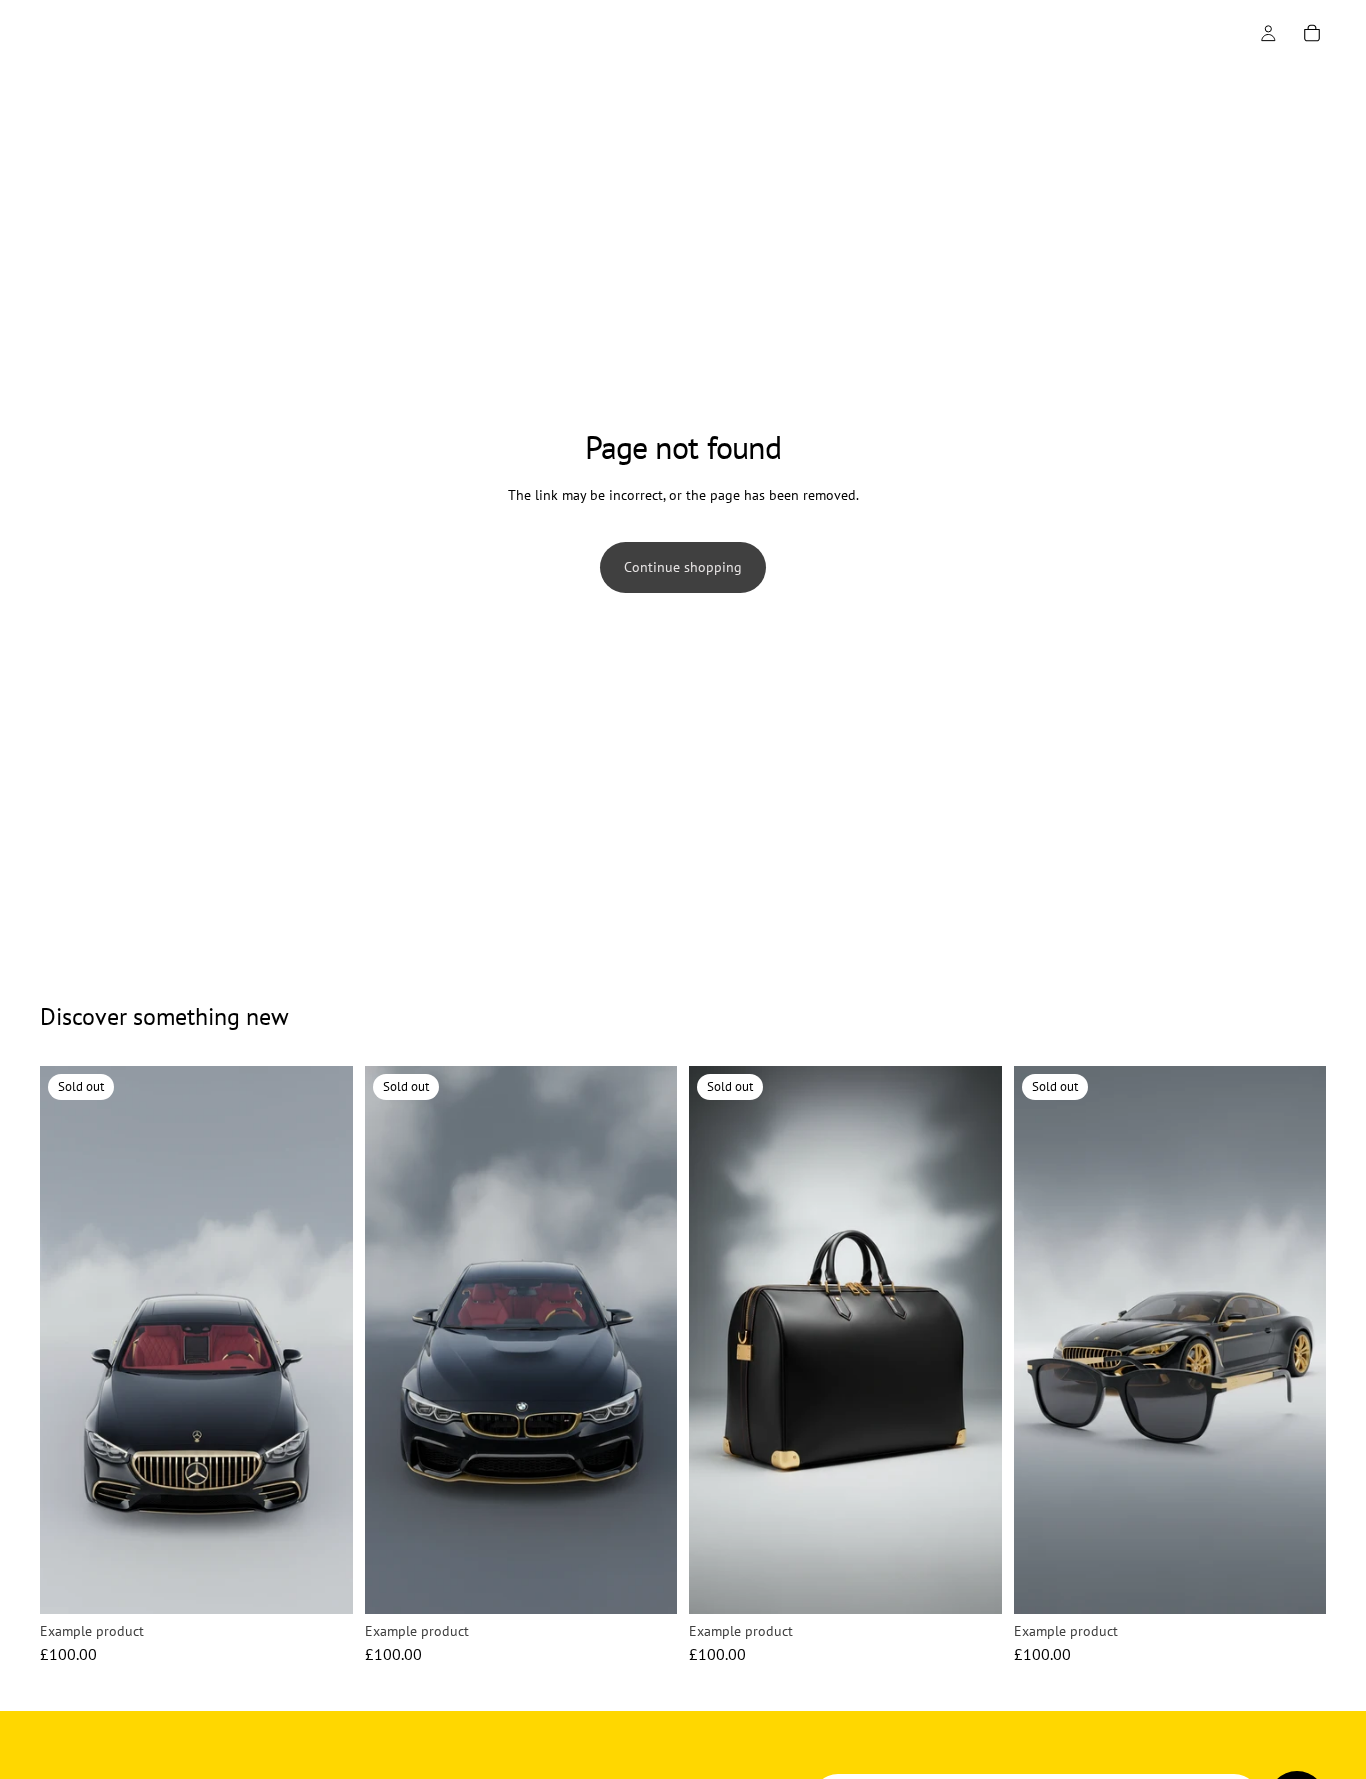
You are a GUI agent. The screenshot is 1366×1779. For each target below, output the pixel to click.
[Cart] (1312, 33)
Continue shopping (683, 567)
